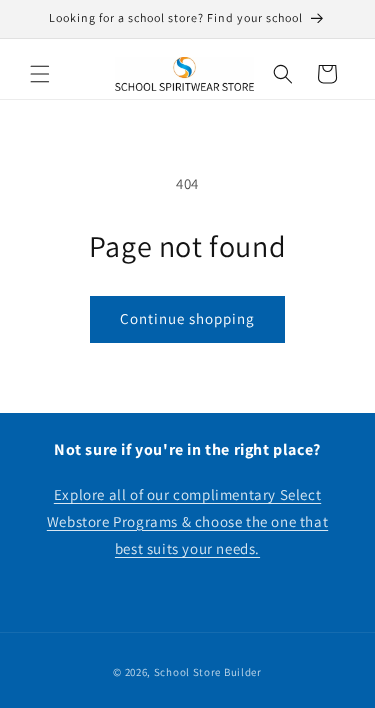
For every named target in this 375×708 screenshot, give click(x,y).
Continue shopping (187, 318)
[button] (40, 74)
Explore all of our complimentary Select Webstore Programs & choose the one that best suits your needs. (187, 521)
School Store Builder (208, 672)
